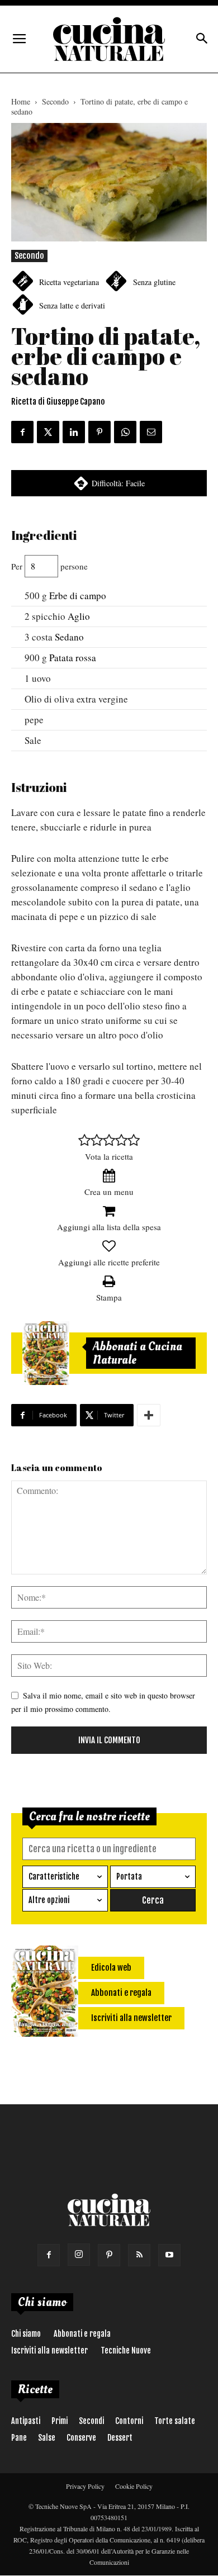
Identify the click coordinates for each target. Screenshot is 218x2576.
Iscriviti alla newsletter (49, 2350)
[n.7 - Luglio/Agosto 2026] (46, 1353)
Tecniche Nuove (126, 2350)
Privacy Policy (85, 2486)
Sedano (69, 637)
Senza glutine (154, 282)
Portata (129, 1877)
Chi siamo (26, 2334)
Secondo (55, 101)
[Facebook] (49, 2255)
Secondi (91, 2421)
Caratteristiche (54, 1877)
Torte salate (175, 2421)
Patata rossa (73, 658)
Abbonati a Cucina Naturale (138, 1353)
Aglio (79, 616)
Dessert (120, 2438)
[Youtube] (169, 2255)
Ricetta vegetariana (69, 282)
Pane (19, 2438)
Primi (60, 2421)
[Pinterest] (109, 2255)
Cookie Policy (134, 2486)
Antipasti (26, 2421)
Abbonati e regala (82, 2334)
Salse (47, 2438)
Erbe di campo (78, 596)
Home (21, 101)
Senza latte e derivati (72, 305)
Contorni (129, 2421)
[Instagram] (79, 2255)
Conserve (81, 2438)
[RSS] (139, 2255)
